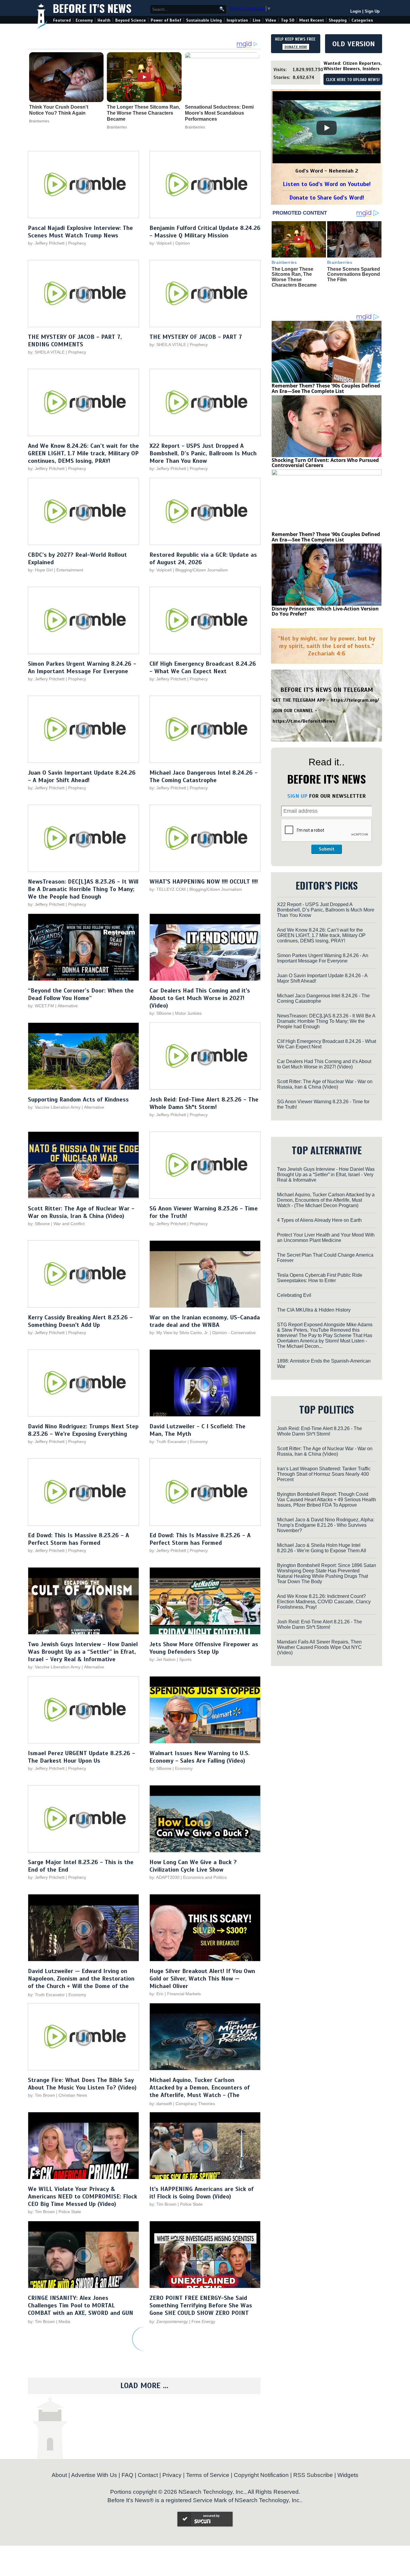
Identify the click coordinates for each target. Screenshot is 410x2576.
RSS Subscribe (313, 2475)
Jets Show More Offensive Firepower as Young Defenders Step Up (204, 1648)
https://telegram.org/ (355, 700)
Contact (148, 2475)
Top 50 (288, 20)
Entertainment (70, 570)
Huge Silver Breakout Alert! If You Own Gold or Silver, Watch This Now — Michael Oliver (202, 1979)
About (59, 2475)
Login (356, 11)
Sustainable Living (204, 20)
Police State (70, 2212)
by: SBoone (160, 1013)
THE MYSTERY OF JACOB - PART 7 (196, 337)
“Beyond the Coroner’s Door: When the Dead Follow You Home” (81, 994)
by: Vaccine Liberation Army (54, 1107)
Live (257, 20)
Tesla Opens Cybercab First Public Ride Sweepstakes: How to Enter (320, 1278)
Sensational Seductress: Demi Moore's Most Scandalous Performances (219, 113)
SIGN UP (297, 796)
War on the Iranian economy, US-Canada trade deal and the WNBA (205, 1321)
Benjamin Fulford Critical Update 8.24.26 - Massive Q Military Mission (205, 232)
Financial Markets (184, 1994)
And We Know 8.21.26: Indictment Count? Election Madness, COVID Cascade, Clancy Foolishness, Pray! (324, 1602)
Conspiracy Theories (195, 2104)
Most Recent (312, 20)
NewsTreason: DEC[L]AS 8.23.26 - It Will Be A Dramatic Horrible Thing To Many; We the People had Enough (83, 889)
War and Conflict (69, 1224)
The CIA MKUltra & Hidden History (314, 1310)
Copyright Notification (261, 2475)
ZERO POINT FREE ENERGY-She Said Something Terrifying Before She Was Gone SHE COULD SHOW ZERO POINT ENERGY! (201, 2309)
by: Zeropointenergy (169, 2321)
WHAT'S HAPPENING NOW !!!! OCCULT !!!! (204, 882)
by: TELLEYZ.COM (168, 889)
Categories (362, 20)
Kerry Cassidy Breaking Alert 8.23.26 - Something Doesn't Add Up (80, 1321)
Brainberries (39, 121)
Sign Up (372, 11)
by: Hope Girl (40, 570)
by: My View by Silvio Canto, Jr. (180, 1333)
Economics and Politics (205, 1877)
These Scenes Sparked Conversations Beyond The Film (354, 274)
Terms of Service (208, 2475)
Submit (327, 849)
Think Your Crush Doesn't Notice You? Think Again (59, 110)
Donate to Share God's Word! (327, 198)
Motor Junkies (188, 1013)
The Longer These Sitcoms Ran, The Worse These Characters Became (143, 113)
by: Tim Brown (41, 2095)
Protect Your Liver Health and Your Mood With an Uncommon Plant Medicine (326, 1238)
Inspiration (237, 20)
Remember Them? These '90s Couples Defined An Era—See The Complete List (326, 388)
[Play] (327, 128)
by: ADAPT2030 (164, 1877)
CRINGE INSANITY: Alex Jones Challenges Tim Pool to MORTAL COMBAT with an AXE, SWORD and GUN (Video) (81, 2309)
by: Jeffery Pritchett (46, 243)
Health (104, 20)
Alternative (68, 1006)
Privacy (172, 2475)
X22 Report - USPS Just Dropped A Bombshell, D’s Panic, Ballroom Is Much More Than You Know (203, 453)
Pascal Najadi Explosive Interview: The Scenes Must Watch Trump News (80, 232)
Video (271, 20)
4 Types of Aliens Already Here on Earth (319, 1220)
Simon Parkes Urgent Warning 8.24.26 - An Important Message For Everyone (82, 667)
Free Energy (203, 2321)
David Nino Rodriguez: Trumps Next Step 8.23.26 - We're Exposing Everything (83, 1430)
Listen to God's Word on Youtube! (327, 184)
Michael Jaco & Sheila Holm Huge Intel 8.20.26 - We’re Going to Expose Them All (322, 1548)
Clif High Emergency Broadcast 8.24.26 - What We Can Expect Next (203, 667)
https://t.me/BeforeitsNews (304, 721)
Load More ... (144, 2386)
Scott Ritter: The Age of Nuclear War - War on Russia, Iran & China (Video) (81, 1212)
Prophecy (77, 243)
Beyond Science (131, 20)
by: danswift (161, 2104)
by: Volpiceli (161, 243)
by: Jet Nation (163, 1659)
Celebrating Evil (294, 1295)
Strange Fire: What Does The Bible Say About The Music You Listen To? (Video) (82, 2084)
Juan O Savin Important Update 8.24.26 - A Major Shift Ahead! (82, 776)
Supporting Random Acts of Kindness (78, 1100)
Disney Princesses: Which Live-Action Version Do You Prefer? (325, 611)
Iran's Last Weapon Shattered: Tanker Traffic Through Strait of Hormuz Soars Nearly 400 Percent (324, 1474)
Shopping (338, 20)
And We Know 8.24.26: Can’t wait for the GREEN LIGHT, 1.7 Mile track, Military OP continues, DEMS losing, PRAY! (83, 453)
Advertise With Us (94, 2475)
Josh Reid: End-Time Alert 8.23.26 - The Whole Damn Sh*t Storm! (204, 1103)
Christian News (73, 2095)
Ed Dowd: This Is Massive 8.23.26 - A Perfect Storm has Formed (78, 1539)
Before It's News (92, 8)
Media (64, 2321)
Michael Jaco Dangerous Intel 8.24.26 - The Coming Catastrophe (203, 776)
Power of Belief (166, 20)
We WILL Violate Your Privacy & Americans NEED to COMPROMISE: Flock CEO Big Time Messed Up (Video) (83, 2196)
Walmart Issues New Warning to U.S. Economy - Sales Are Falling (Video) (200, 1757)
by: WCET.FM (41, 1006)
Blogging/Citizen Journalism (202, 570)
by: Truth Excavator (168, 1442)
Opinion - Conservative (234, 1333)
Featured (62, 20)
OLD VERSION (354, 44)
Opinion (183, 243)
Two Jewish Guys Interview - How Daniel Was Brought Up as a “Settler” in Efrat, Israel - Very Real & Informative (83, 1652)
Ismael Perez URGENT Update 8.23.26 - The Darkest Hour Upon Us (81, 1757)
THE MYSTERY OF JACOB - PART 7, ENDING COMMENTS (75, 341)
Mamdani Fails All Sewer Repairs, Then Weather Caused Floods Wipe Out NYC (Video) (319, 1647)
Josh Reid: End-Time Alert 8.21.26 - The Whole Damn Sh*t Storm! (320, 1624)
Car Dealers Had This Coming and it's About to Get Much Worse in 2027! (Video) (200, 998)
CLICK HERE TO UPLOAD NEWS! (353, 80)
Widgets (348, 2475)
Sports (185, 1659)
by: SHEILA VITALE (46, 352)
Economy (84, 20)
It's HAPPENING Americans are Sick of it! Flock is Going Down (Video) (202, 2193)
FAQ (127, 2475)
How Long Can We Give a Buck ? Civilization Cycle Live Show (193, 1866)
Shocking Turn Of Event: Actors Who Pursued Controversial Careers (325, 463)
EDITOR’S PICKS (327, 885)
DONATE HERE (296, 47)
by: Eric (157, 1994)
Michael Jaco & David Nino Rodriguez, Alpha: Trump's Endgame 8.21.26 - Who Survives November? (326, 1525)
